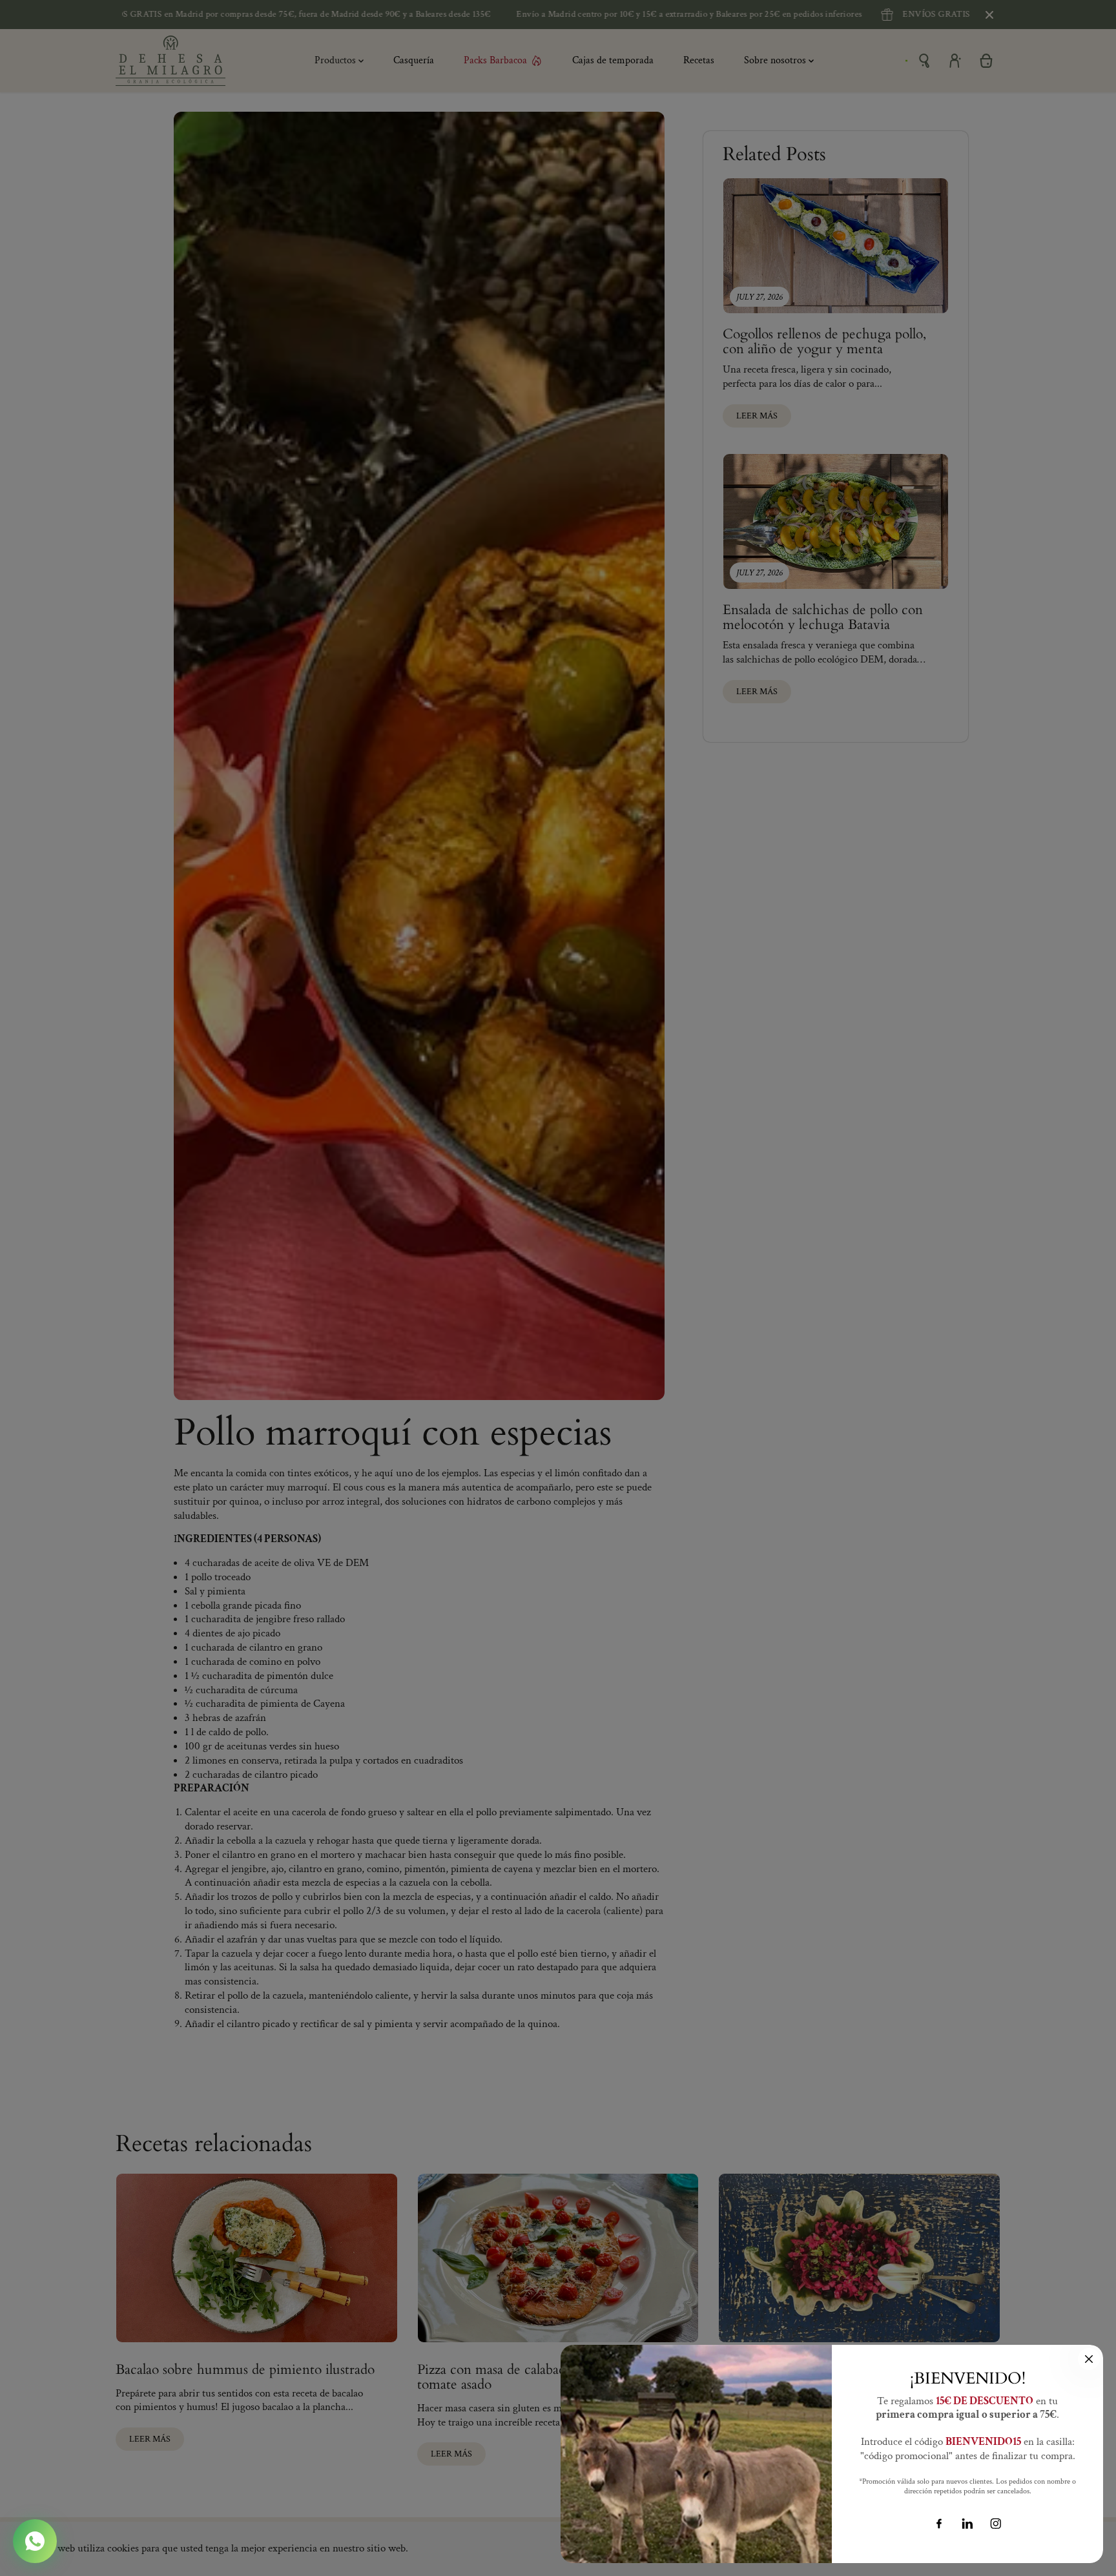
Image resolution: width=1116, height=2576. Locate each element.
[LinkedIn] (967, 2524)
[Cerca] (1089, 2359)
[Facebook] (939, 2524)
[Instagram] (996, 2524)
